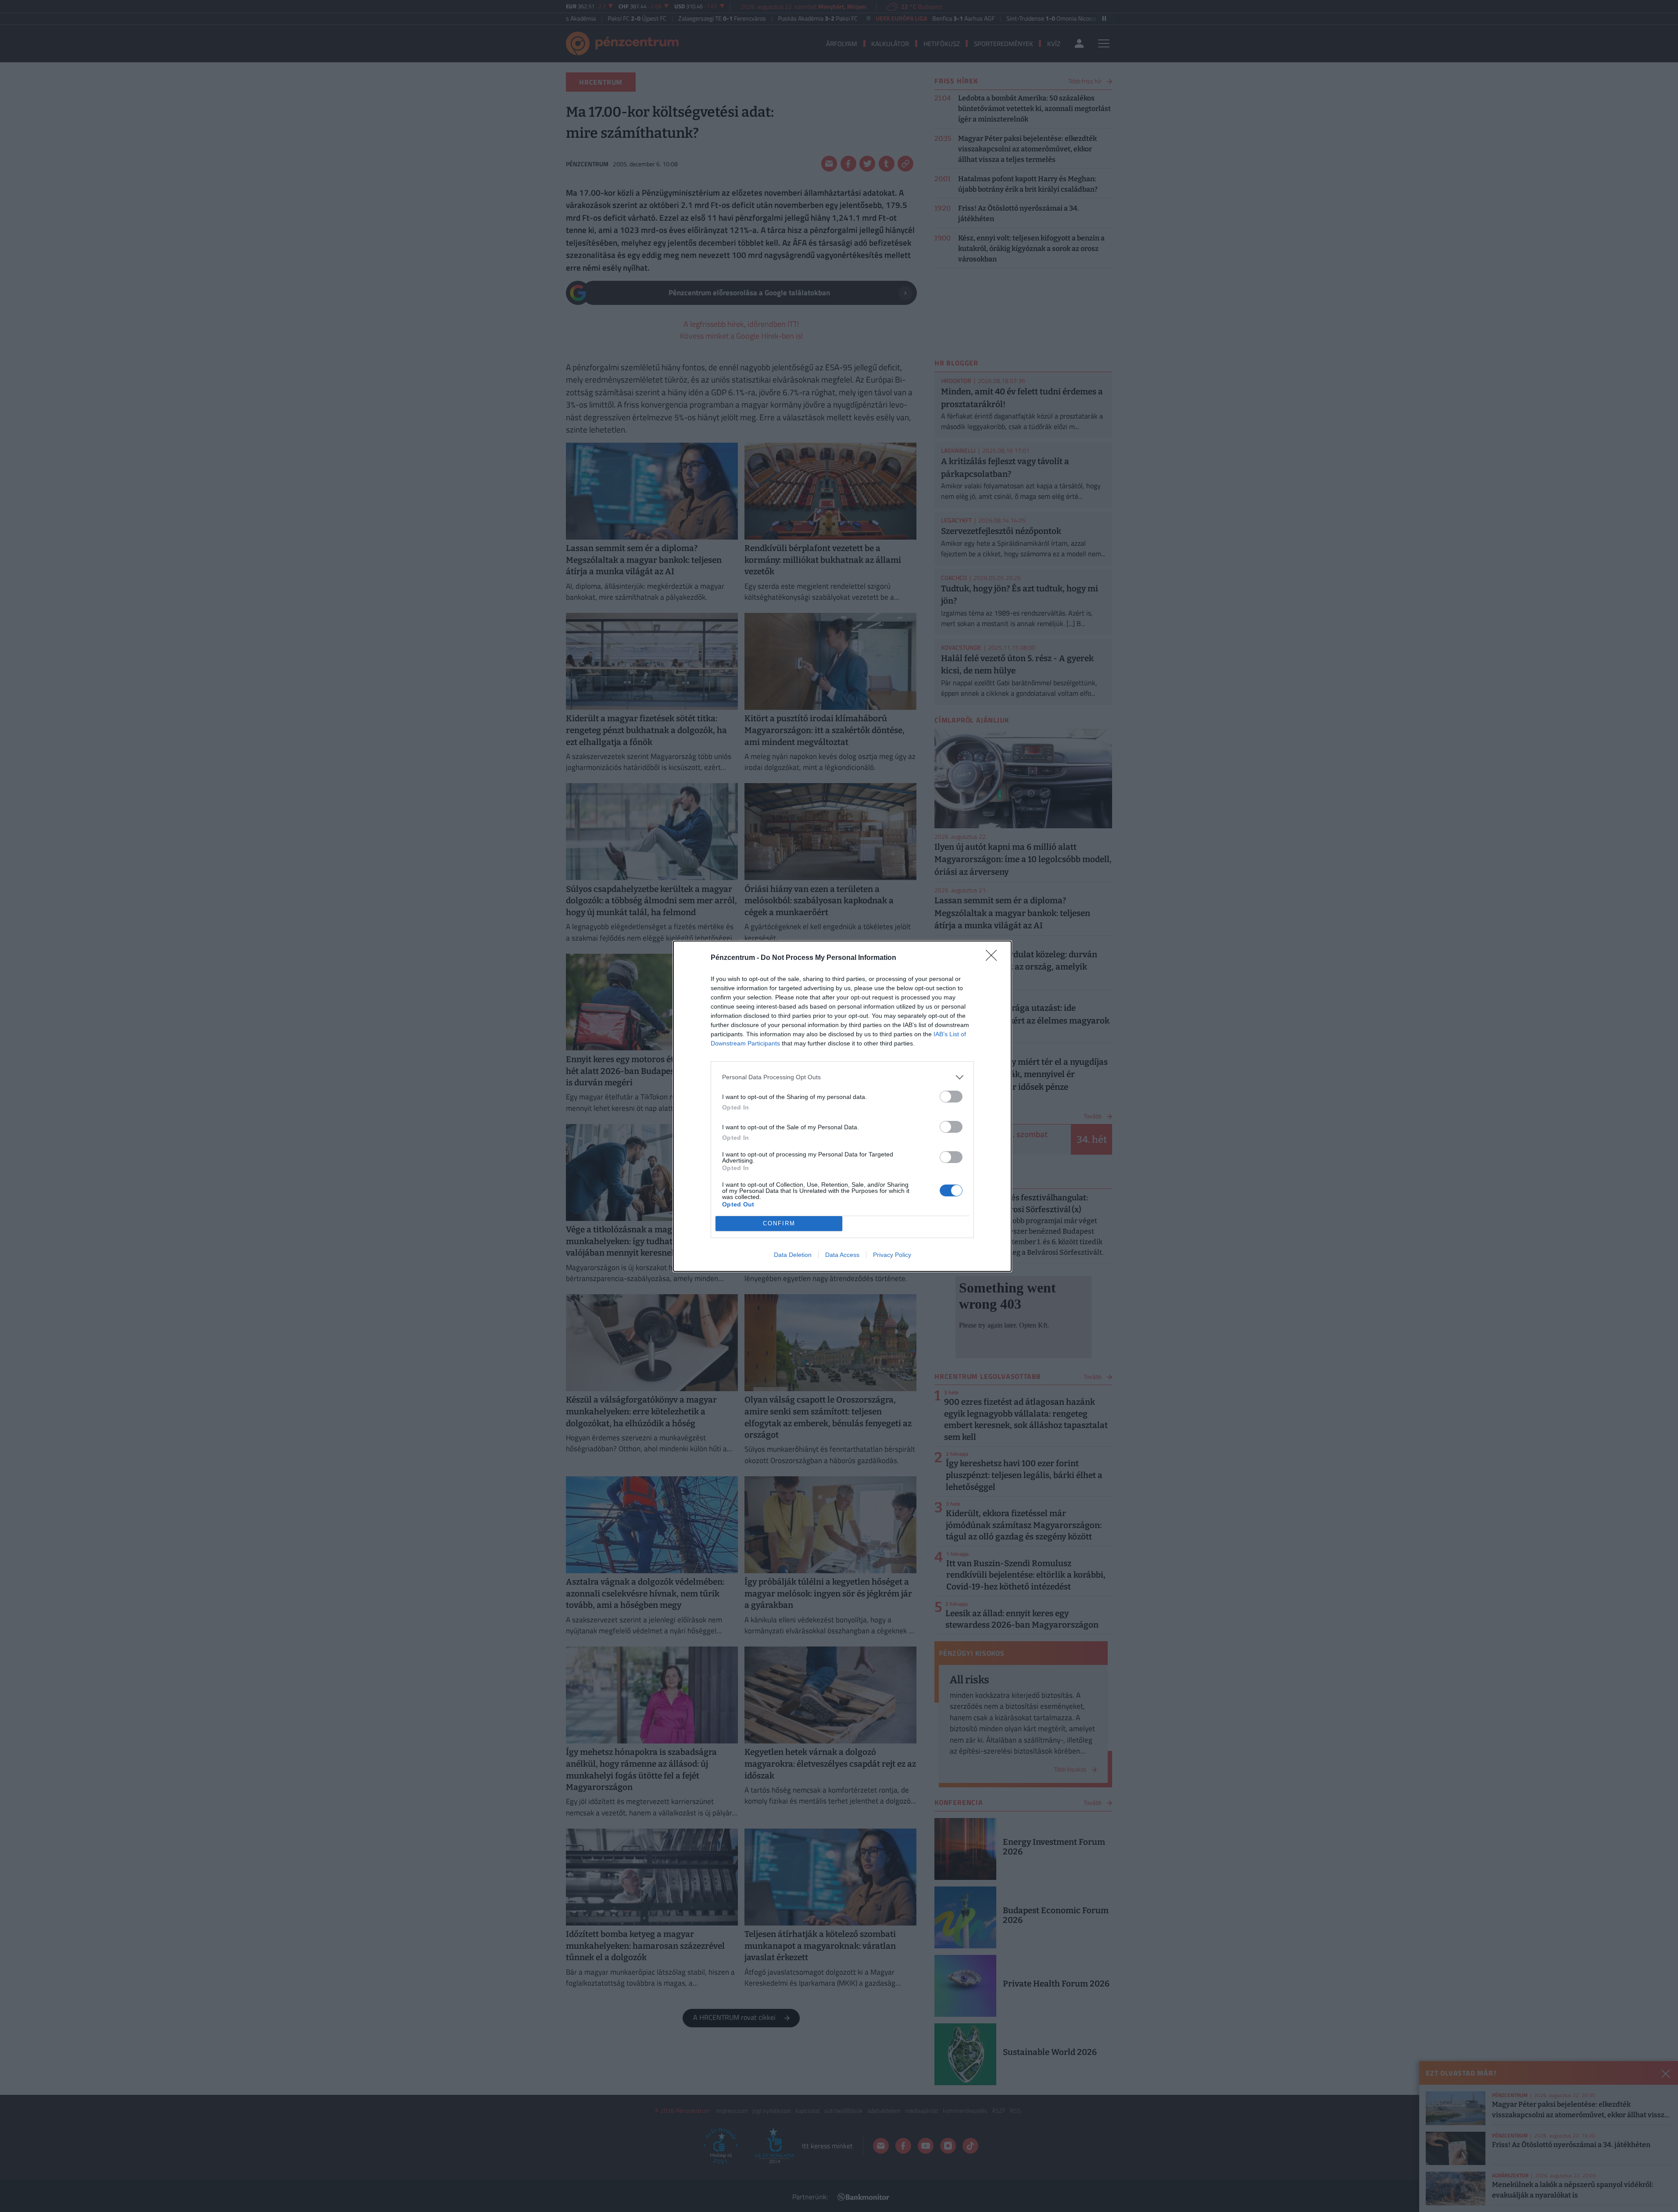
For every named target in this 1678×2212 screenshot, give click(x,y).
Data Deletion (793, 1255)
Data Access (842, 1255)
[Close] (994, 958)
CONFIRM (779, 1223)
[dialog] (842, 1106)
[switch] (951, 1097)
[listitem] (842, 1077)
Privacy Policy (892, 1255)
